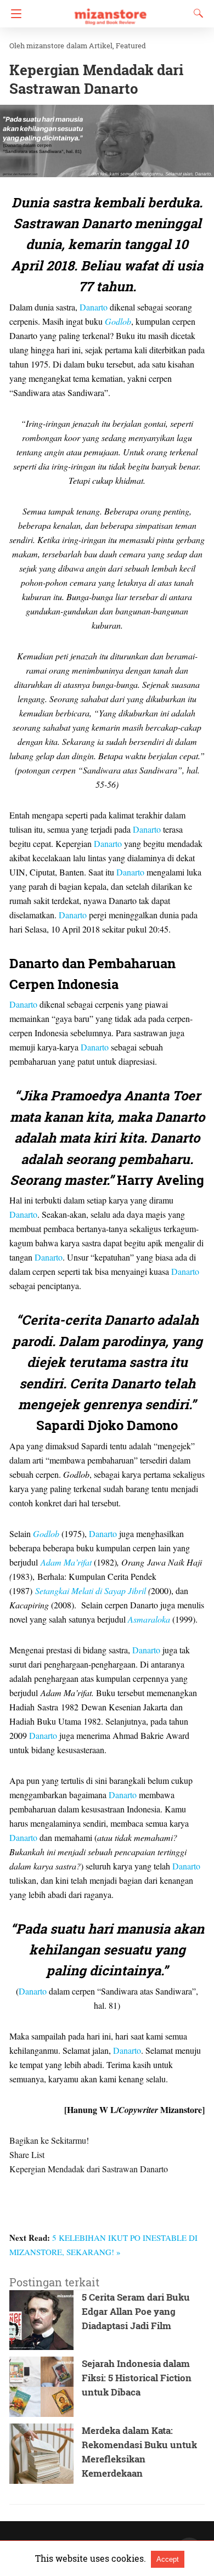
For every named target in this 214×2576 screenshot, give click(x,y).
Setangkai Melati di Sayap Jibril (91, 1591)
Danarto (94, 307)
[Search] (196, 13)
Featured (131, 46)
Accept (168, 2559)
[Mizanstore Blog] (110, 12)
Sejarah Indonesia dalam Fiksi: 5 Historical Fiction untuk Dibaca (137, 2378)
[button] (107, 141)
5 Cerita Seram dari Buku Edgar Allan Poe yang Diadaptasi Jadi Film (136, 2311)
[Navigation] (13, 14)
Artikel (101, 46)
